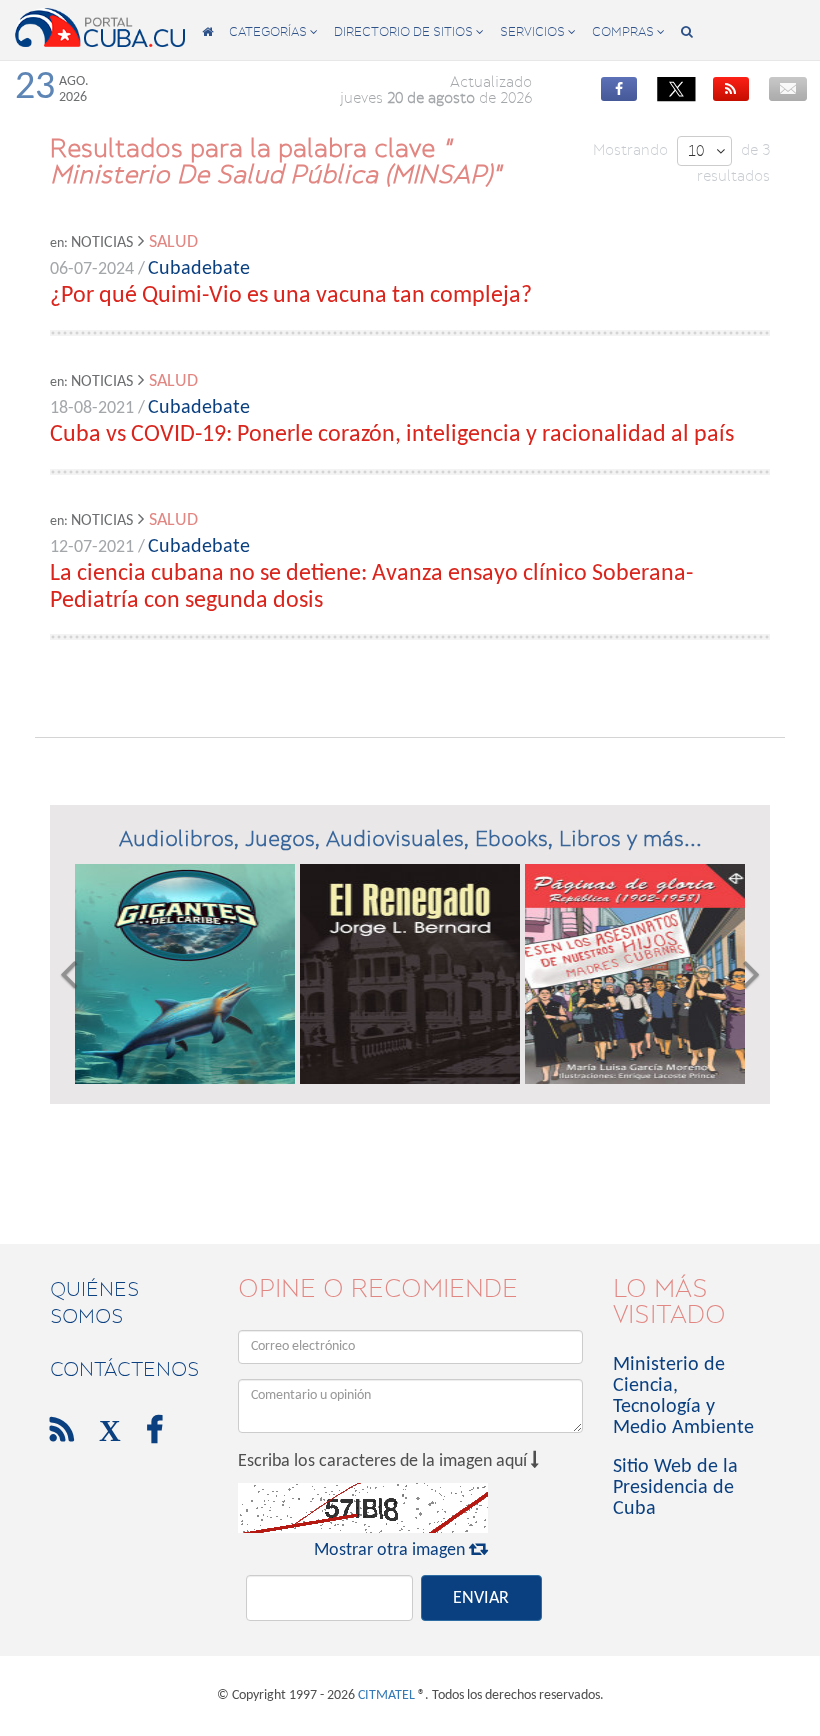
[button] (68, 974)
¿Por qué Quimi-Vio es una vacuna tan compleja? (291, 296)
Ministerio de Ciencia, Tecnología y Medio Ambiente (683, 1396)
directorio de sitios (409, 31)
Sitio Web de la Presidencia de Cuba (675, 1488)
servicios (538, 31)
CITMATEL (386, 1695)
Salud (173, 242)
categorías (273, 31)
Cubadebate (199, 269)
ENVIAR (481, 1598)
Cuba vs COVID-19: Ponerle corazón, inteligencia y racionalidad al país (392, 435)
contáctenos (124, 1369)
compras (628, 31)
